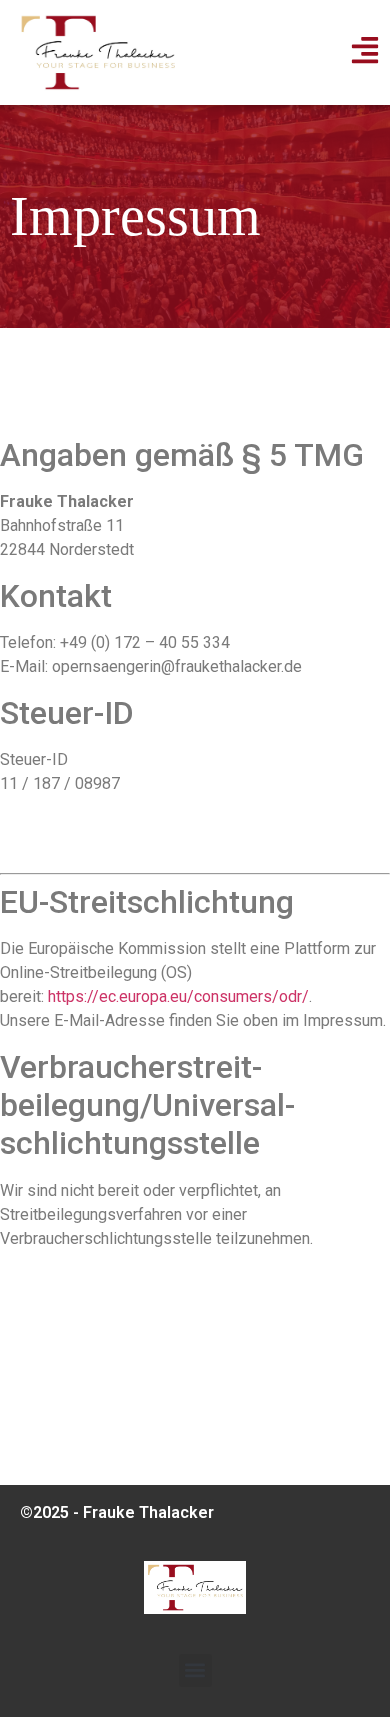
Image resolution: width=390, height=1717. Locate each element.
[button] (195, 1670)
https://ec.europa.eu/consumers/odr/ (178, 996)
